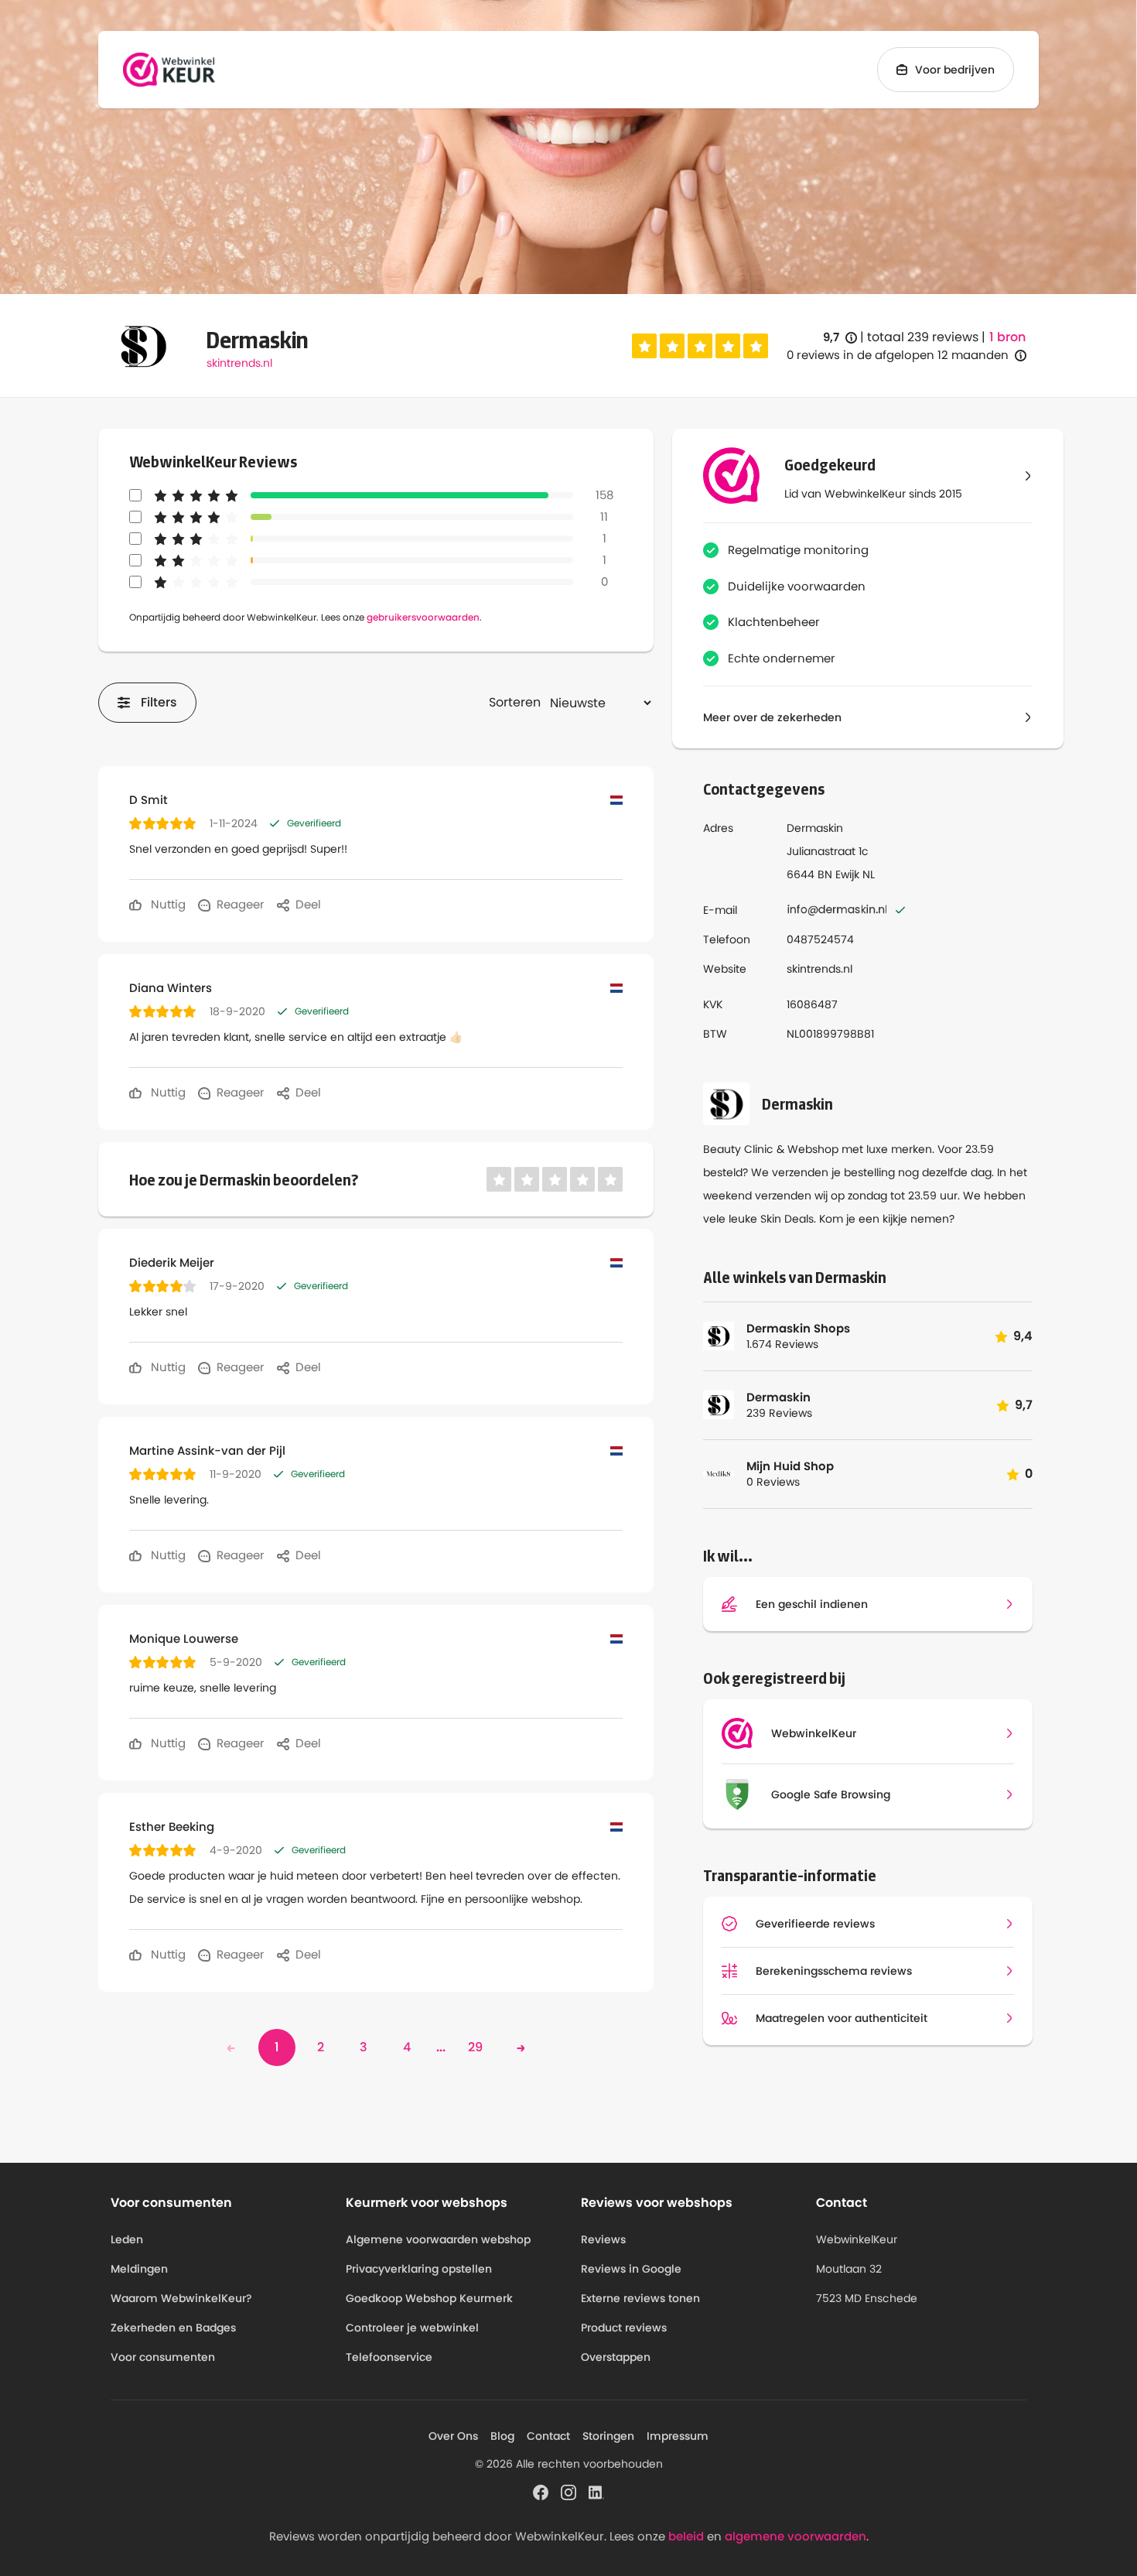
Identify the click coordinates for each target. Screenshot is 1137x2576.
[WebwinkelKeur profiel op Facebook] (541, 2492)
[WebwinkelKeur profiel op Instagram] (568, 2492)
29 (475, 2047)
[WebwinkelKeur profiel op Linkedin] (596, 2492)
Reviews (603, 2239)
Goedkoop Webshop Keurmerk (429, 2298)
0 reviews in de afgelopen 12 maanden (898, 355)
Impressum (678, 2436)
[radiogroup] (700, 346)
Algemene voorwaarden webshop (438, 2239)
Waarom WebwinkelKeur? (181, 2298)
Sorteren (515, 702)
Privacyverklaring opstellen (419, 2269)
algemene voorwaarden (796, 2536)
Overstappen (616, 2357)
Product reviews (624, 2328)
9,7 (840, 338)
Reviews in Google (631, 2269)
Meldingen (139, 2269)
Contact (548, 2436)
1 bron (1007, 337)
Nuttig (167, 904)
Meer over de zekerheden (772, 717)
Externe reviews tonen (640, 2298)
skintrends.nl (239, 363)
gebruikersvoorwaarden (423, 617)
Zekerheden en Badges (173, 2328)
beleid (686, 2536)
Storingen (608, 2436)
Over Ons (453, 2436)
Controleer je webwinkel (412, 2328)
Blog (502, 2436)
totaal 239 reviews (923, 337)
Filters (159, 702)
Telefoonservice (389, 2357)
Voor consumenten (163, 2357)
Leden (127, 2239)
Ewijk (847, 874)
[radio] (644, 346)
